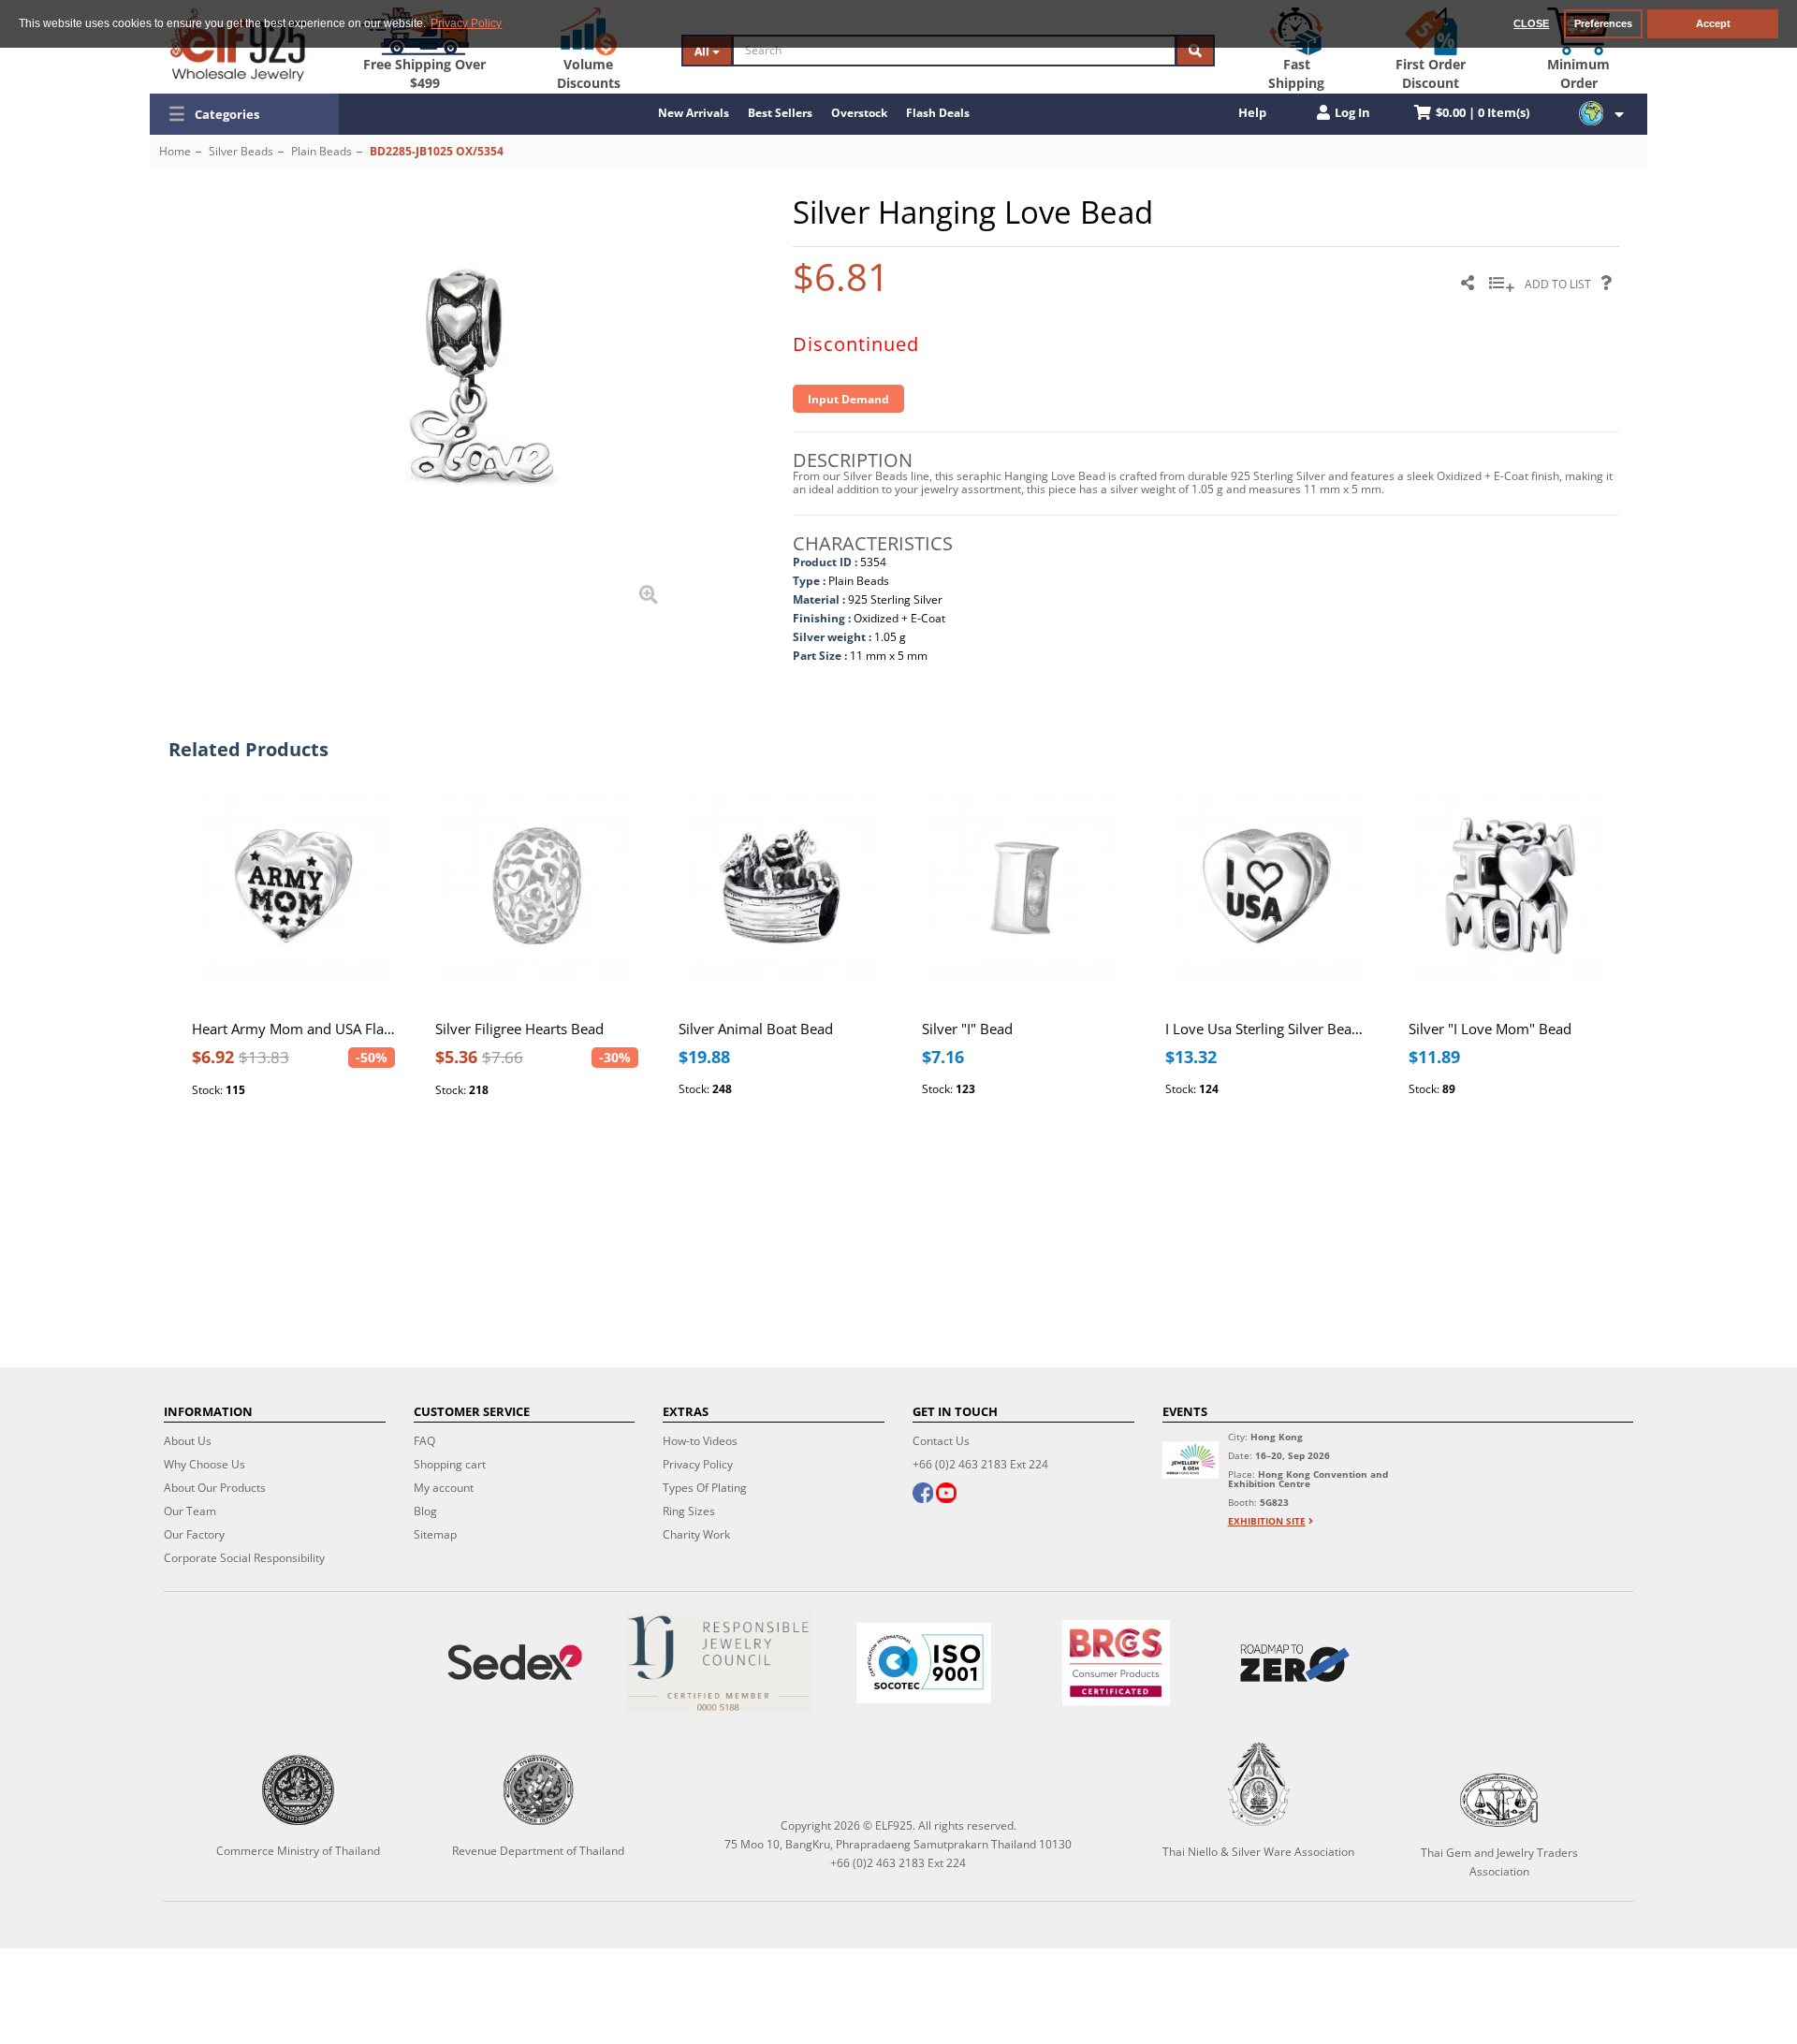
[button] (244, 114)
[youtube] (946, 1495)
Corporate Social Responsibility (244, 1558)
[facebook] (923, 1495)
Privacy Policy (698, 1464)
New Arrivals (694, 113)
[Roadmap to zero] (1295, 1663)
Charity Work (696, 1534)
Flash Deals (938, 113)
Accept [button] (1713, 23)
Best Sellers (780, 113)
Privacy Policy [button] (466, 23)
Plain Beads (321, 151)
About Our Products (215, 1488)
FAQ (424, 1441)
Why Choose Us (205, 1464)
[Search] (1195, 51)
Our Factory (194, 1534)
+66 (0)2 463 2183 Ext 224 (980, 1464)
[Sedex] (514, 1663)
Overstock (859, 113)
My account (444, 1488)
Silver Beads (241, 151)
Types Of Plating (705, 1488)
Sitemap (435, 1534)
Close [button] (1531, 23)
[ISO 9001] (924, 1663)
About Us (188, 1441)
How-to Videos (700, 1441)
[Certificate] (719, 1663)
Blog (425, 1511)
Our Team (190, 1511)
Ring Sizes (689, 1511)
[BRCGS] (1116, 1663)
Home (175, 151)
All (703, 51)
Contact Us (941, 1441)
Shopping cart (450, 1464)
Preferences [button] (1603, 23)
